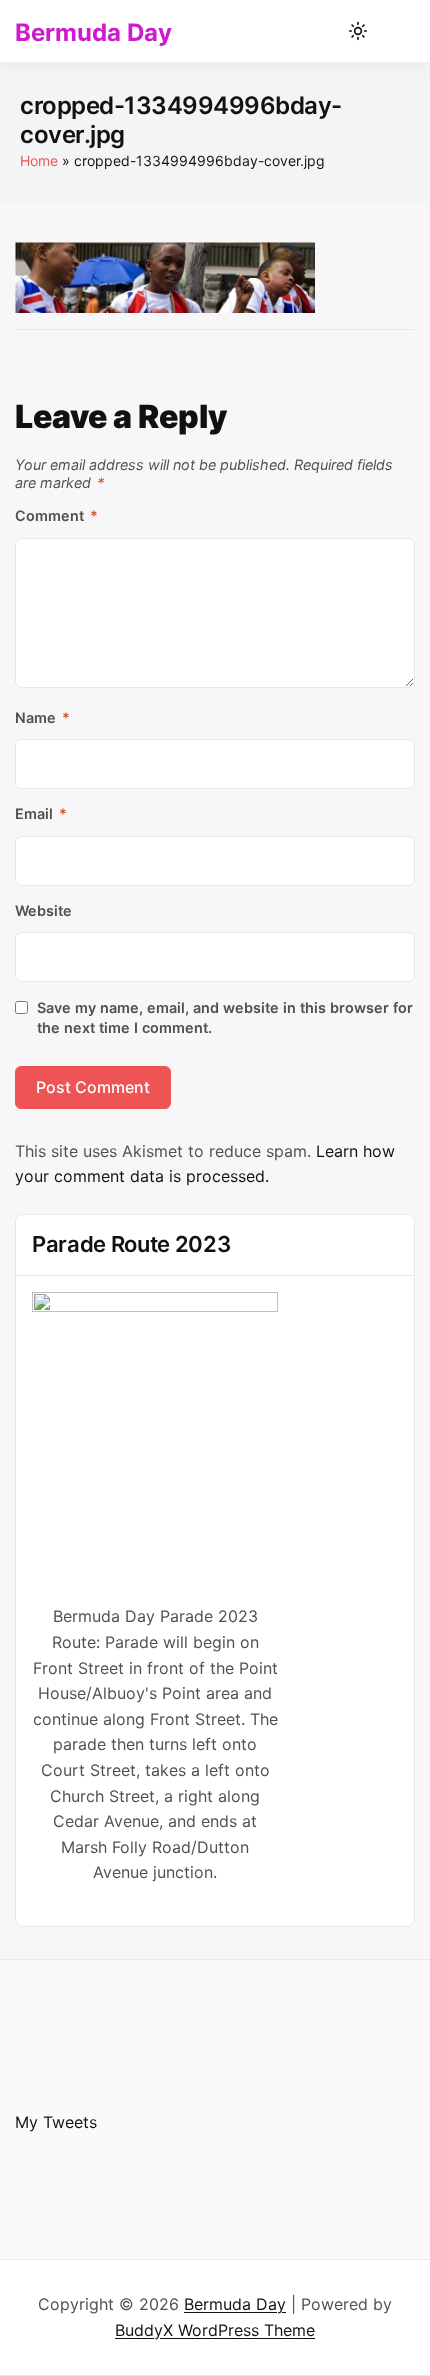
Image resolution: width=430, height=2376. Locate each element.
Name (42, 717)
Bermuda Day (93, 32)
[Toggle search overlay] (323, 31)
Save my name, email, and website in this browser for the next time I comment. (225, 1017)
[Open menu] (395, 31)
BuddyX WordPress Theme (215, 2330)
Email (41, 813)
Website (43, 910)
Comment (56, 515)
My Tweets (56, 2122)
